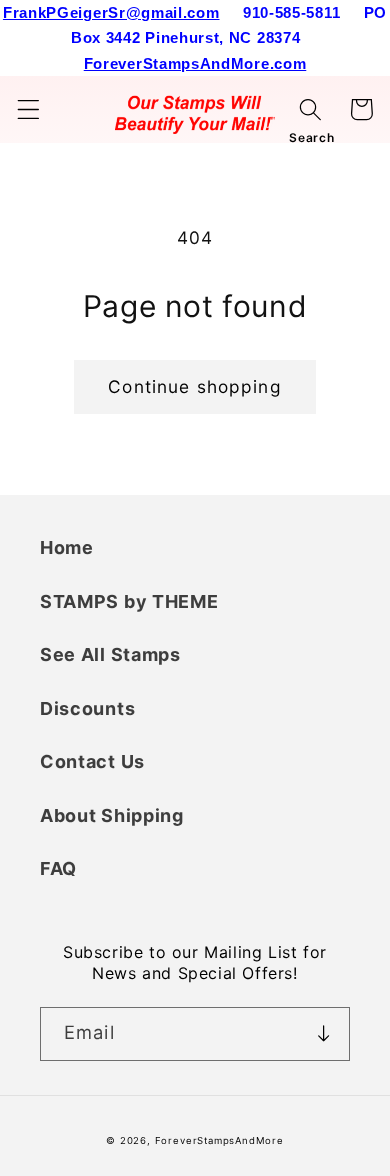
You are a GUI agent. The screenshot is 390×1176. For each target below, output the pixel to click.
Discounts (87, 708)
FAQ (58, 868)
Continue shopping (195, 386)
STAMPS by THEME (129, 601)
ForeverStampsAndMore (219, 1140)
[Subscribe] (323, 1034)
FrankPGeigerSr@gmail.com (111, 12)
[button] (28, 109)
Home (67, 547)
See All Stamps (110, 654)
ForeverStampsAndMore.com (195, 63)
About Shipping (112, 815)
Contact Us (92, 761)
